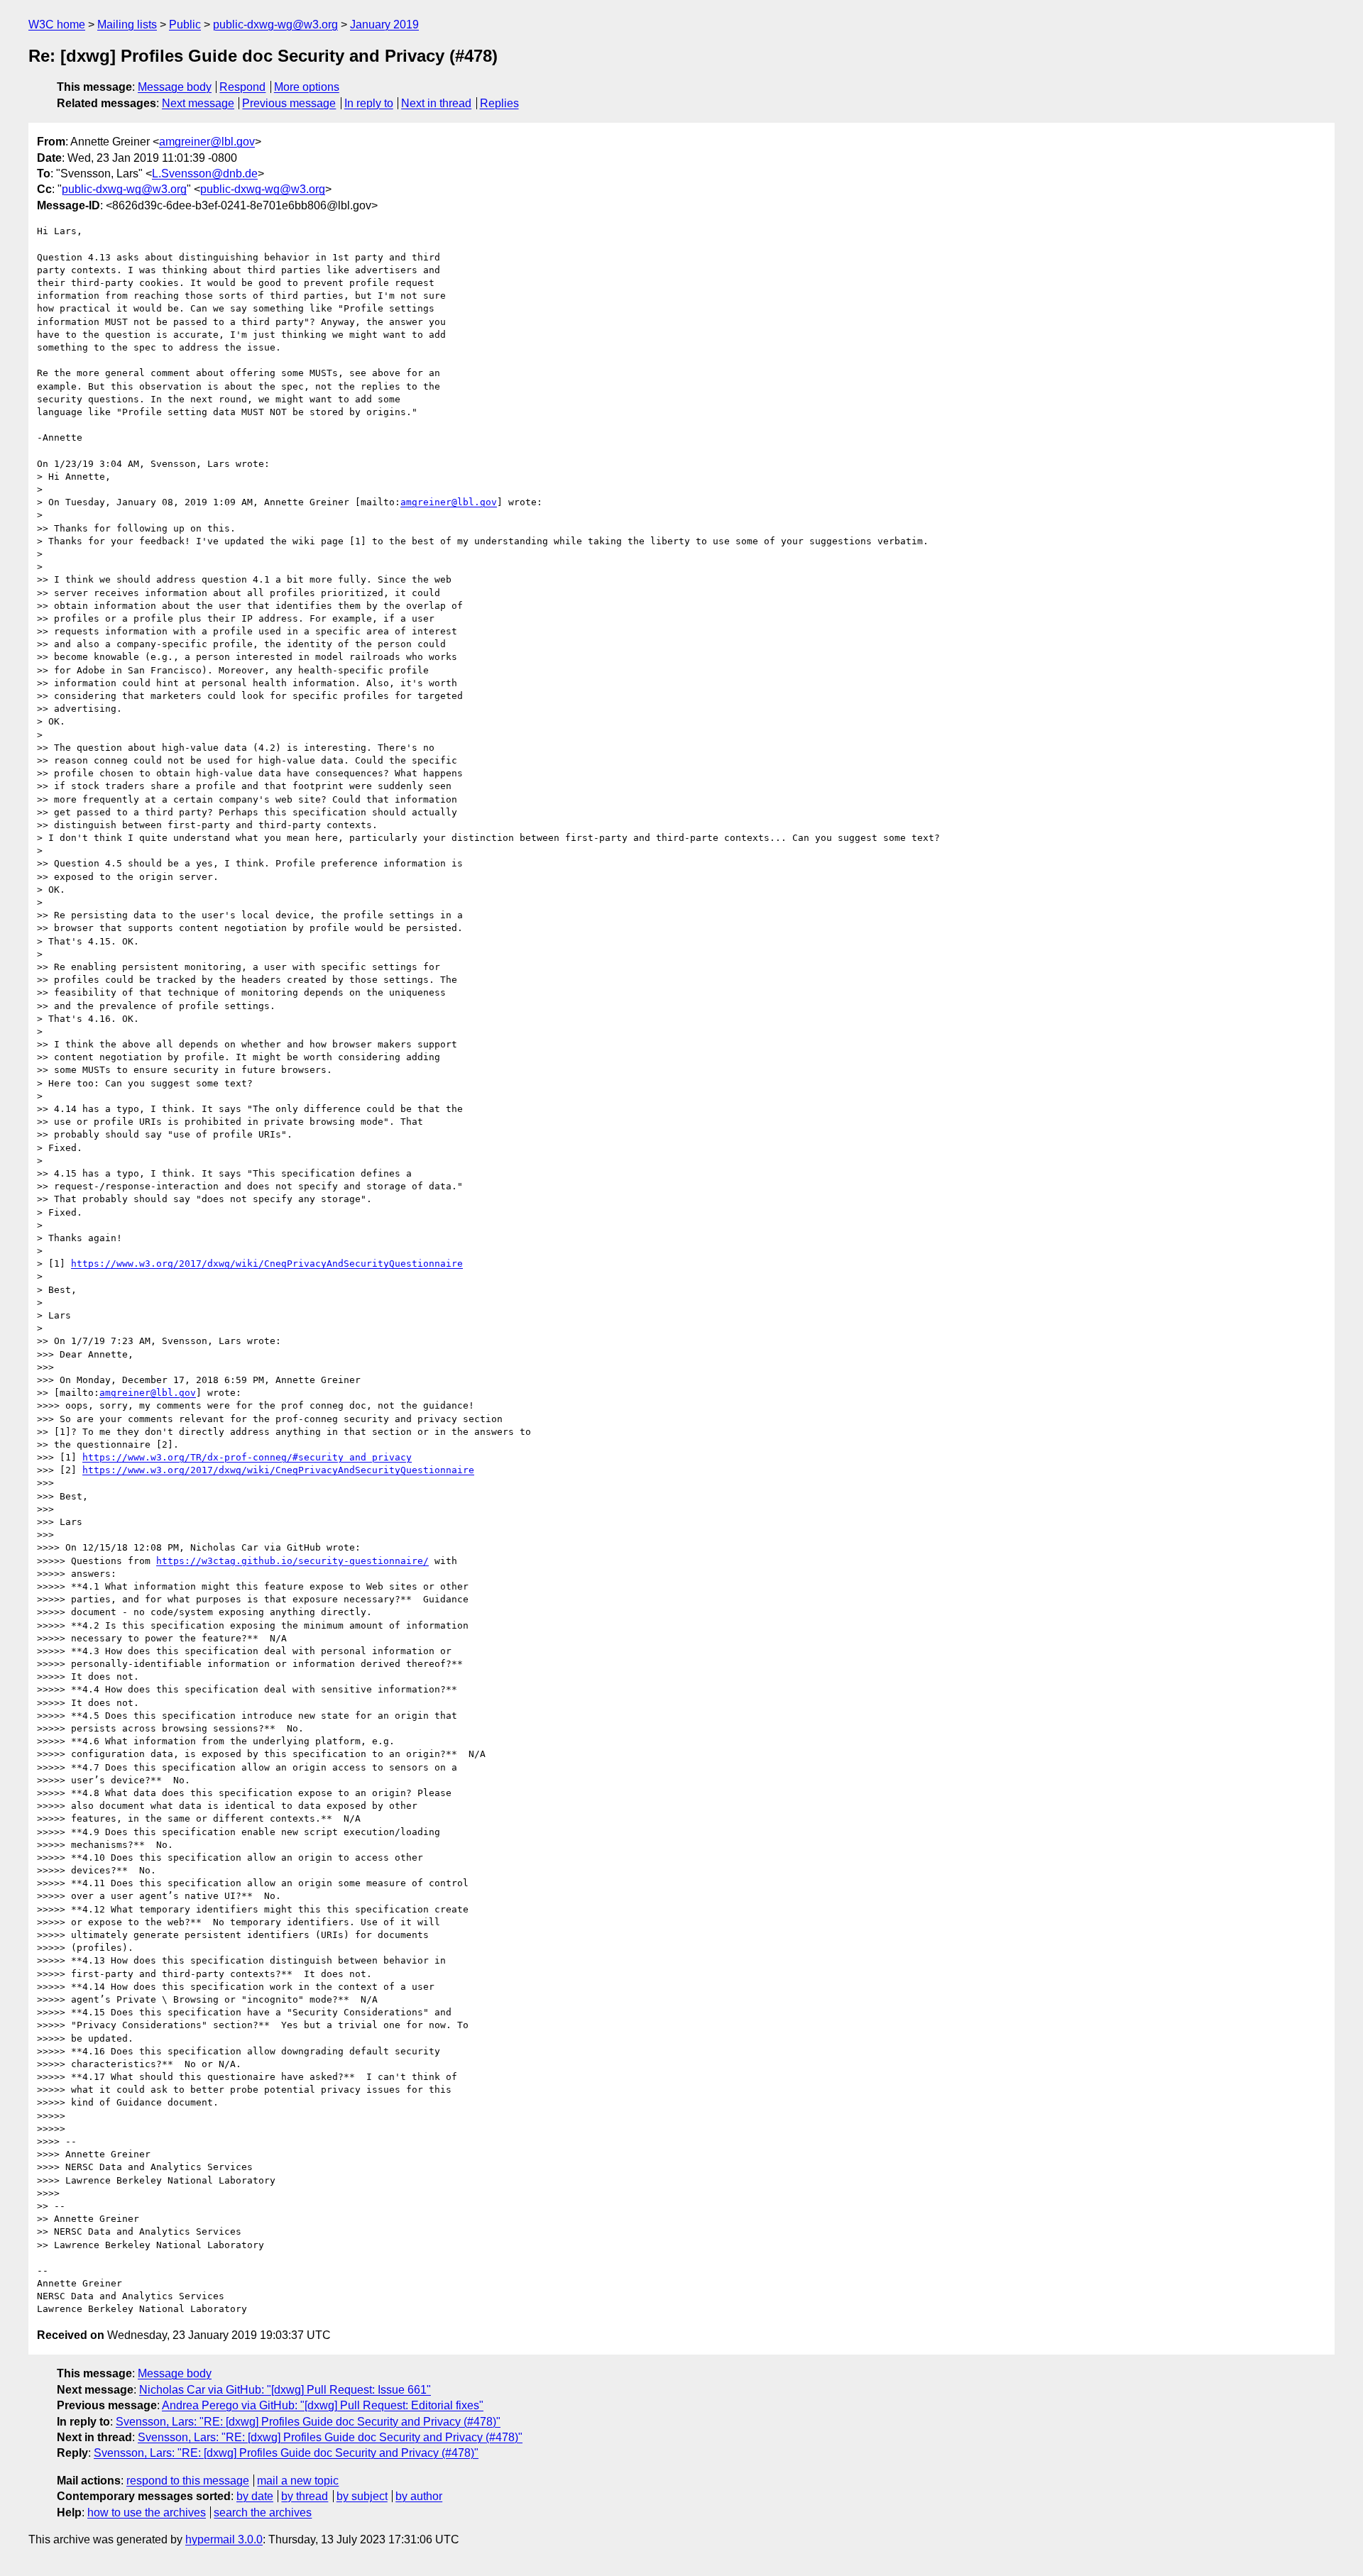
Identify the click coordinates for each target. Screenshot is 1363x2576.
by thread (305, 2496)
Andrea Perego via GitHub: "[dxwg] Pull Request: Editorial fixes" (323, 2405)
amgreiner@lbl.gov (207, 142)
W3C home (57, 24)
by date (255, 2496)
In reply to (369, 103)
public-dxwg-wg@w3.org (275, 24)
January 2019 (384, 24)
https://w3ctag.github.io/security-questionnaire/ (292, 1561)
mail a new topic (298, 2481)
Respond (242, 87)
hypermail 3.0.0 (224, 2539)
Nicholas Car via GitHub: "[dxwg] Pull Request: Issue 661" (285, 2390)
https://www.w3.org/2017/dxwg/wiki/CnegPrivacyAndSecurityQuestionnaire (267, 1264)
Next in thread (436, 103)
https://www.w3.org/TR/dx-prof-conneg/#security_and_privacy (247, 1457)
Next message (198, 103)
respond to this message (188, 2481)
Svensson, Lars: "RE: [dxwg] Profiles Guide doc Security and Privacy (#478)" (308, 2422)
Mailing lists (127, 24)
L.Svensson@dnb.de (205, 174)
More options (307, 87)
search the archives (263, 2512)
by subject (362, 2496)
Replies (499, 103)
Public (185, 24)
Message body (175, 87)
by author (419, 2496)
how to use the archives (147, 2512)
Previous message (289, 103)
